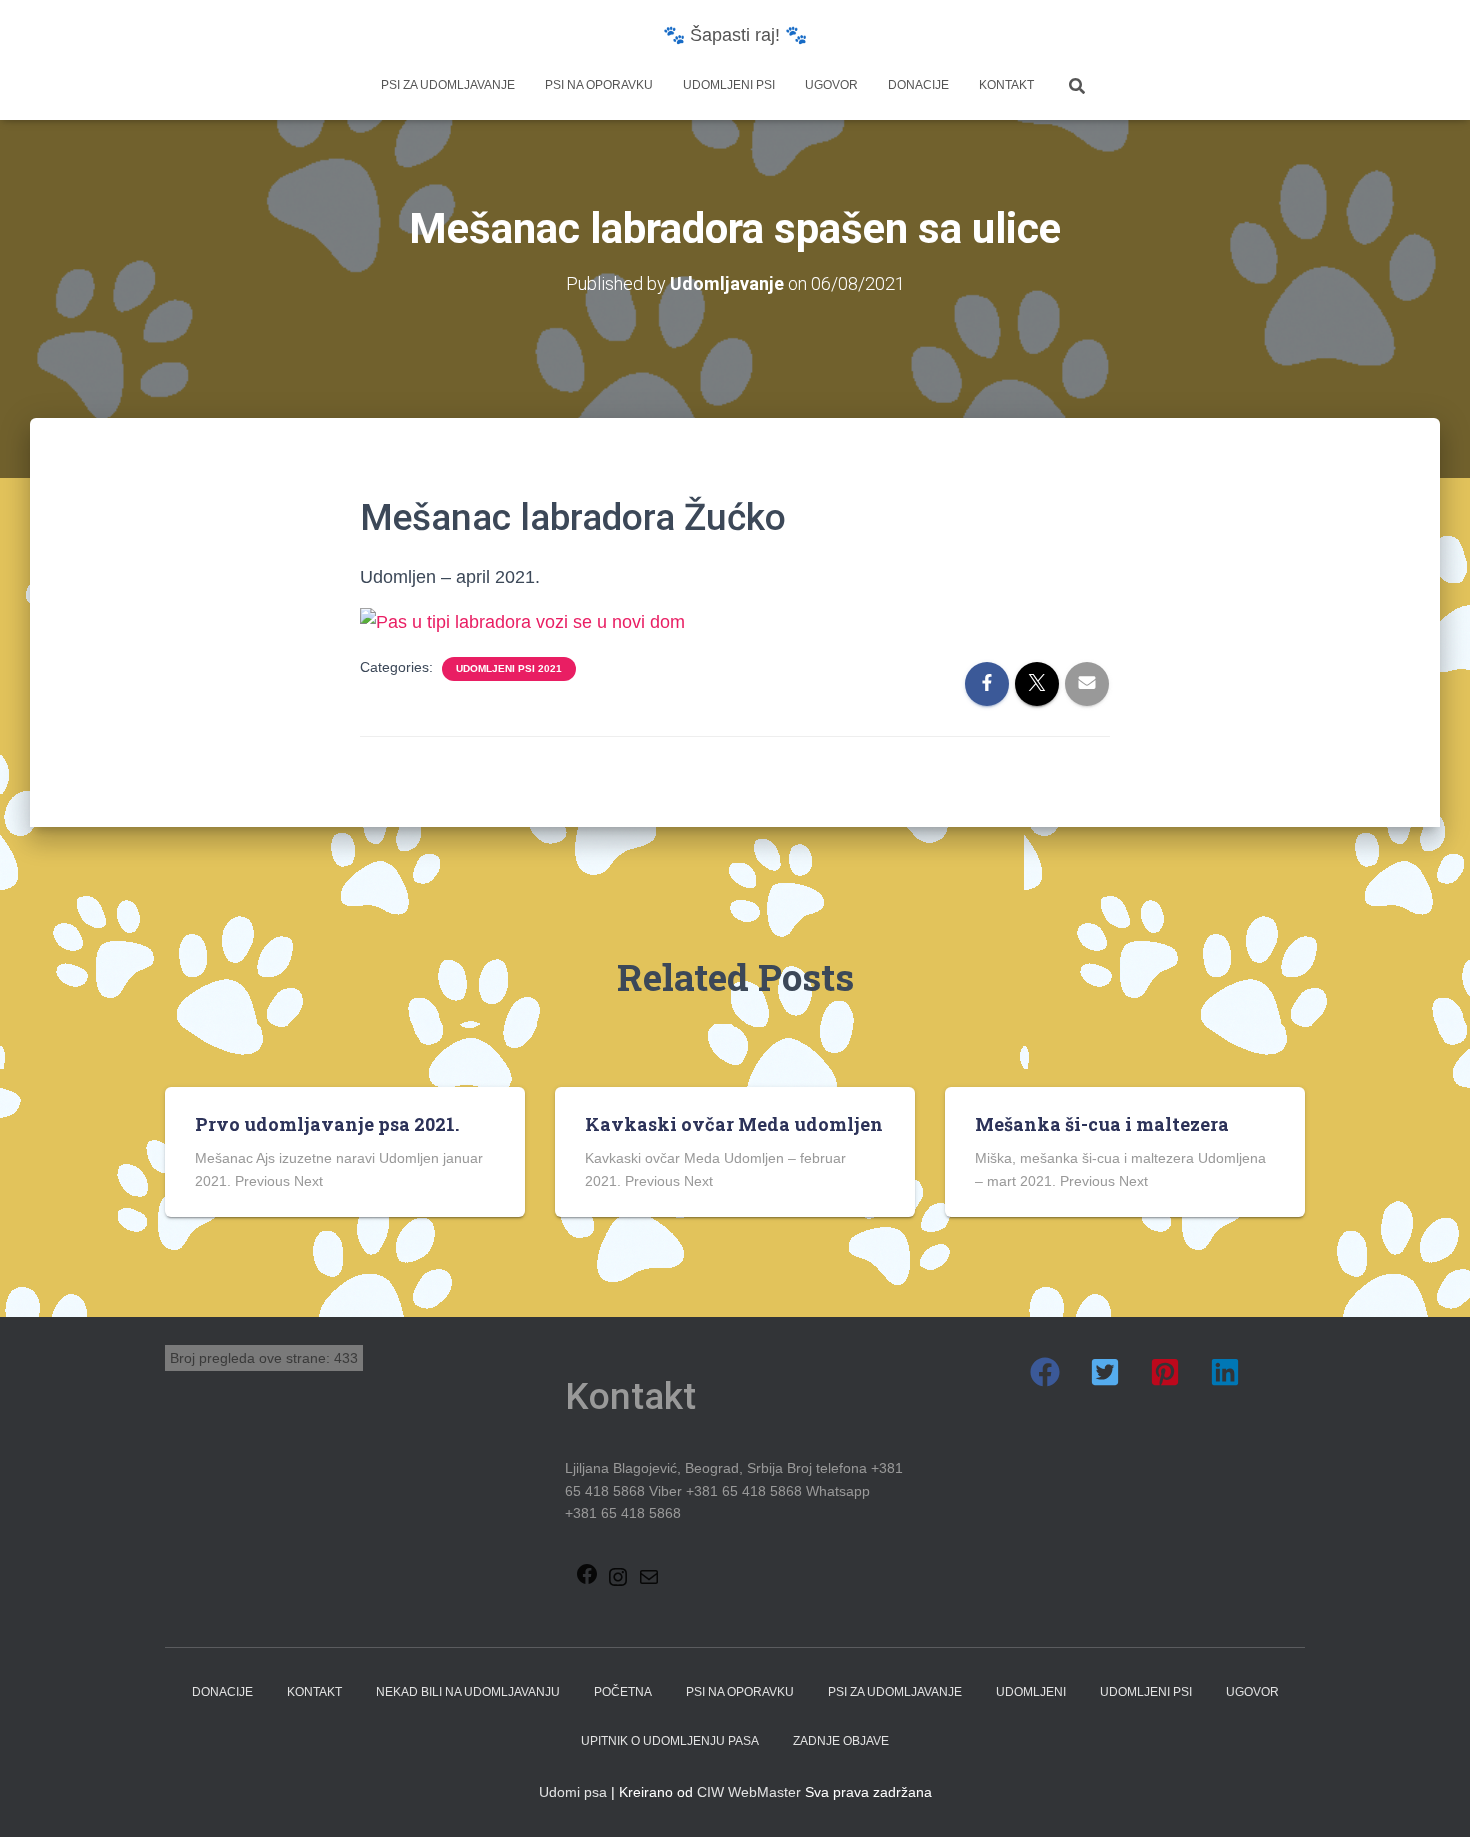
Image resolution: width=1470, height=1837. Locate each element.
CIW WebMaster (749, 1792)
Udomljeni (1031, 1692)
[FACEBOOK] (587, 1580)
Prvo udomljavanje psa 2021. (327, 1124)
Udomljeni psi (729, 85)
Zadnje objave (841, 1741)
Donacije (918, 85)
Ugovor (831, 85)
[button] (1045, 1372)
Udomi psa (573, 1792)
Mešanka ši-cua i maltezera (1102, 1124)
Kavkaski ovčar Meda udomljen (734, 1124)
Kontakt (1006, 85)
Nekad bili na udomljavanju (468, 1692)
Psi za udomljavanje (448, 85)
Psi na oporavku (599, 85)
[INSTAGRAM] (618, 1583)
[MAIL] (649, 1583)
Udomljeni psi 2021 (509, 668)
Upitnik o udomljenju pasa (670, 1741)
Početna (623, 1692)
